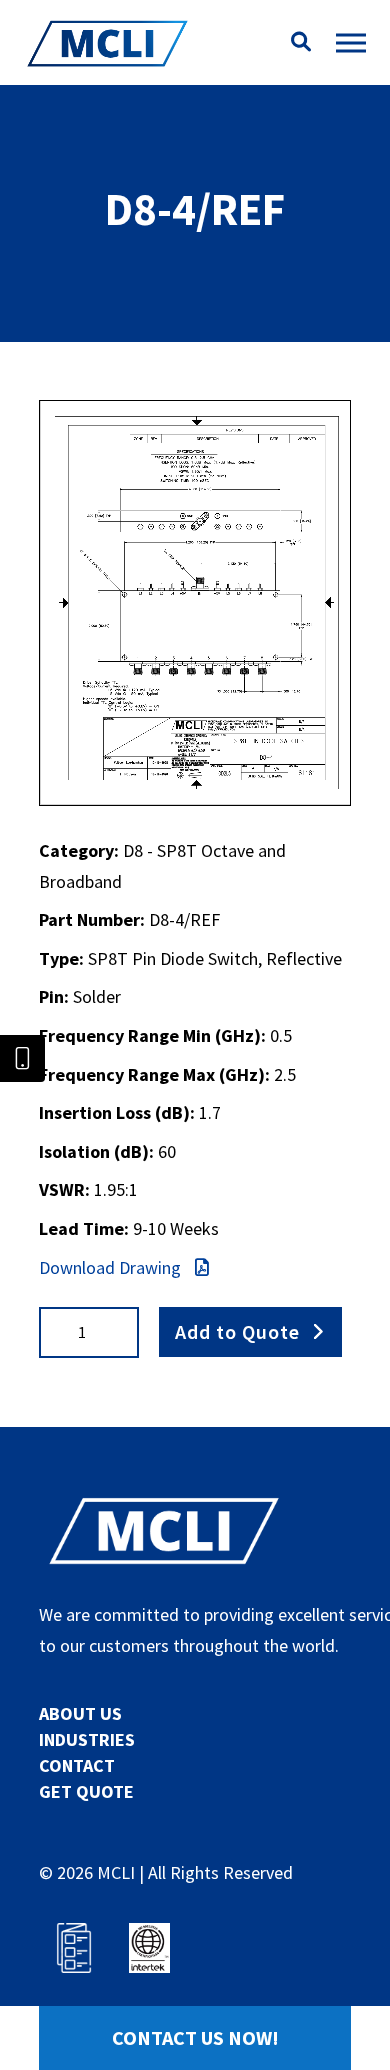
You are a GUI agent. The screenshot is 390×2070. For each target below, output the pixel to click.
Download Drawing (112, 1267)
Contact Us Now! (195, 2037)
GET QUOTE (86, 1791)
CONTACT (77, 1765)
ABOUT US (80, 1713)
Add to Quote (237, 1331)
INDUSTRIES (87, 1739)
